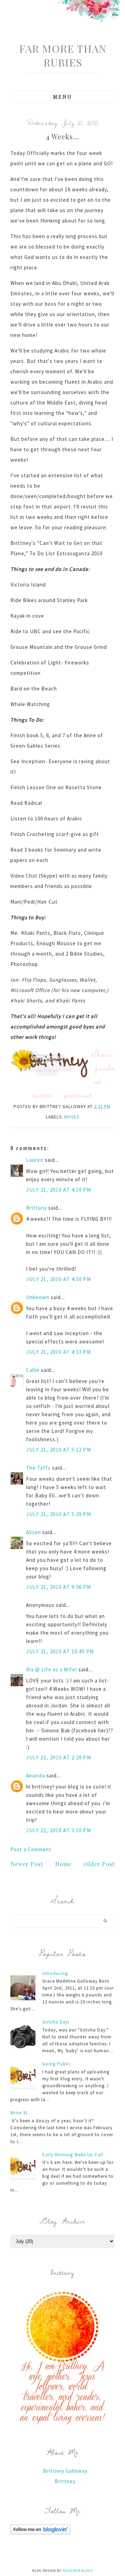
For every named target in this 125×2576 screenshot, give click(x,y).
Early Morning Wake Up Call (73, 2155)
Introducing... (57, 1973)
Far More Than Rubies (63, 55)
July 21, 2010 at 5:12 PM (59, 1450)
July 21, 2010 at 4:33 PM (59, 1352)
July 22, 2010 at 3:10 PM (59, 1830)
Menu (63, 97)
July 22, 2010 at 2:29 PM (59, 1757)
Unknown (38, 1297)
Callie (33, 1370)
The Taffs (38, 1468)
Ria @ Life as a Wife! (52, 1669)
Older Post (99, 1864)
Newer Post (27, 1864)
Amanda (36, 1776)
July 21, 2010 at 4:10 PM (59, 1190)
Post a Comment (31, 1849)
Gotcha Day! (56, 2022)
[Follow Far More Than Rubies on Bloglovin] (40, 2533)
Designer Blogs (78, 2571)
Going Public (57, 2064)
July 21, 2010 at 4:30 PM (59, 1279)
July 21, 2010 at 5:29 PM (59, 1514)
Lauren (35, 1160)
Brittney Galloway (65, 2471)
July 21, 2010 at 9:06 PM (59, 1587)
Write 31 (19, 2113)
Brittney (65, 2481)
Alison (34, 1532)
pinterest (78, 1095)
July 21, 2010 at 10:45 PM (60, 1651)
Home (63, 1864)
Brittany (36, 1208)
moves (72, 1117)
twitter (43, 1095)
